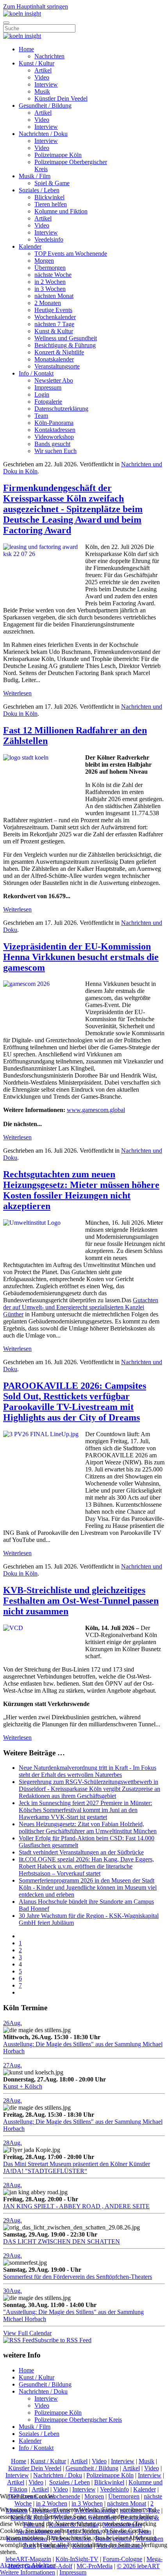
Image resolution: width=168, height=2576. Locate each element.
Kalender (30, 246)
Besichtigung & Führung (65, 345)
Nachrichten (49, 56)
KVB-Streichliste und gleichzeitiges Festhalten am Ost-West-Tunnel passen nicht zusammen (81, 1601)
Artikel (43, 70)
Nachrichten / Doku (43, 134)
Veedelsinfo (49, 239)
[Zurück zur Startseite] (22, 14)
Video (42, 77)
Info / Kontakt (36, 373)
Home (26, 49)
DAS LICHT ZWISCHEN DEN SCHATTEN (62, 2241)
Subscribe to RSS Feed (63, 2340)
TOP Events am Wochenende (71, 254)
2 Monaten (48, 303)
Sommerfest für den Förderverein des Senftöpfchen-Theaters (78, 2277)
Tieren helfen (51, 204)
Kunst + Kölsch (23, 2086)
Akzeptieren (15, 2565)
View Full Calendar (27, 2333)
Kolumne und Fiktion (61, 211)
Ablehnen (43, 2565)
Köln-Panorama (54, 423)
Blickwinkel (49, 197)
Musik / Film (35, 176)
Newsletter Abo (54, 380)
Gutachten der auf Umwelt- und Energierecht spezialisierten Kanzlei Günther (81, 1307)
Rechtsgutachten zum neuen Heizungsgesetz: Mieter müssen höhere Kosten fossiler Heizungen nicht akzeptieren (81, 1190)
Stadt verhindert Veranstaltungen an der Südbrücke (81, 1852)
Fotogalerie (48, 402)
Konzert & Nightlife (59, 352)
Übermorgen (50, 268)
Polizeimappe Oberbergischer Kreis (78, 2420)
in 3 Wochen (50, 289)
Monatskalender (54, 359)
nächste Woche (53, 275)
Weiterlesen (17, 693)
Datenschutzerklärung (61, 409)
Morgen (44, 261)
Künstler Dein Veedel (61, 98)
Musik (42, 91)
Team (41, 416)
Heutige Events (53, 310)
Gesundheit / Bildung (45, 106)
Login (42, 394)
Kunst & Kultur (54, 331)
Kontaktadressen (55, 430)
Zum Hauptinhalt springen (36, 6)
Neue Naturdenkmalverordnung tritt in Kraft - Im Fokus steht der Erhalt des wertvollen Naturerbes (88, 1771)
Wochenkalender (55, 317)
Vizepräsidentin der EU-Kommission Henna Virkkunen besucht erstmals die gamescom (81, 957)
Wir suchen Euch (55, 451)
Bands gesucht (52, 444)
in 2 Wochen (50, 282)
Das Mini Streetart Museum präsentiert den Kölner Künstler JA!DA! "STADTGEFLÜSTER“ (77, 2167)
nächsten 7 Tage (54, 324)
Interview (46, 84)
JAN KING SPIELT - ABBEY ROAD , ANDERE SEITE (76, 2206)
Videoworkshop (54, 437)
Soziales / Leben (39, 190)
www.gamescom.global (96, 1110)
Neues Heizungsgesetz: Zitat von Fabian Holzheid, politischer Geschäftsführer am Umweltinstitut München (88, 1828)
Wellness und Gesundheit (66, 338)
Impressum (48, 387)
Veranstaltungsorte (57, 366)
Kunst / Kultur (37, 63)
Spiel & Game (52, 183)
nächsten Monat (54, 296)
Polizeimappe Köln (58, 155)
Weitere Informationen (28, 2572)
